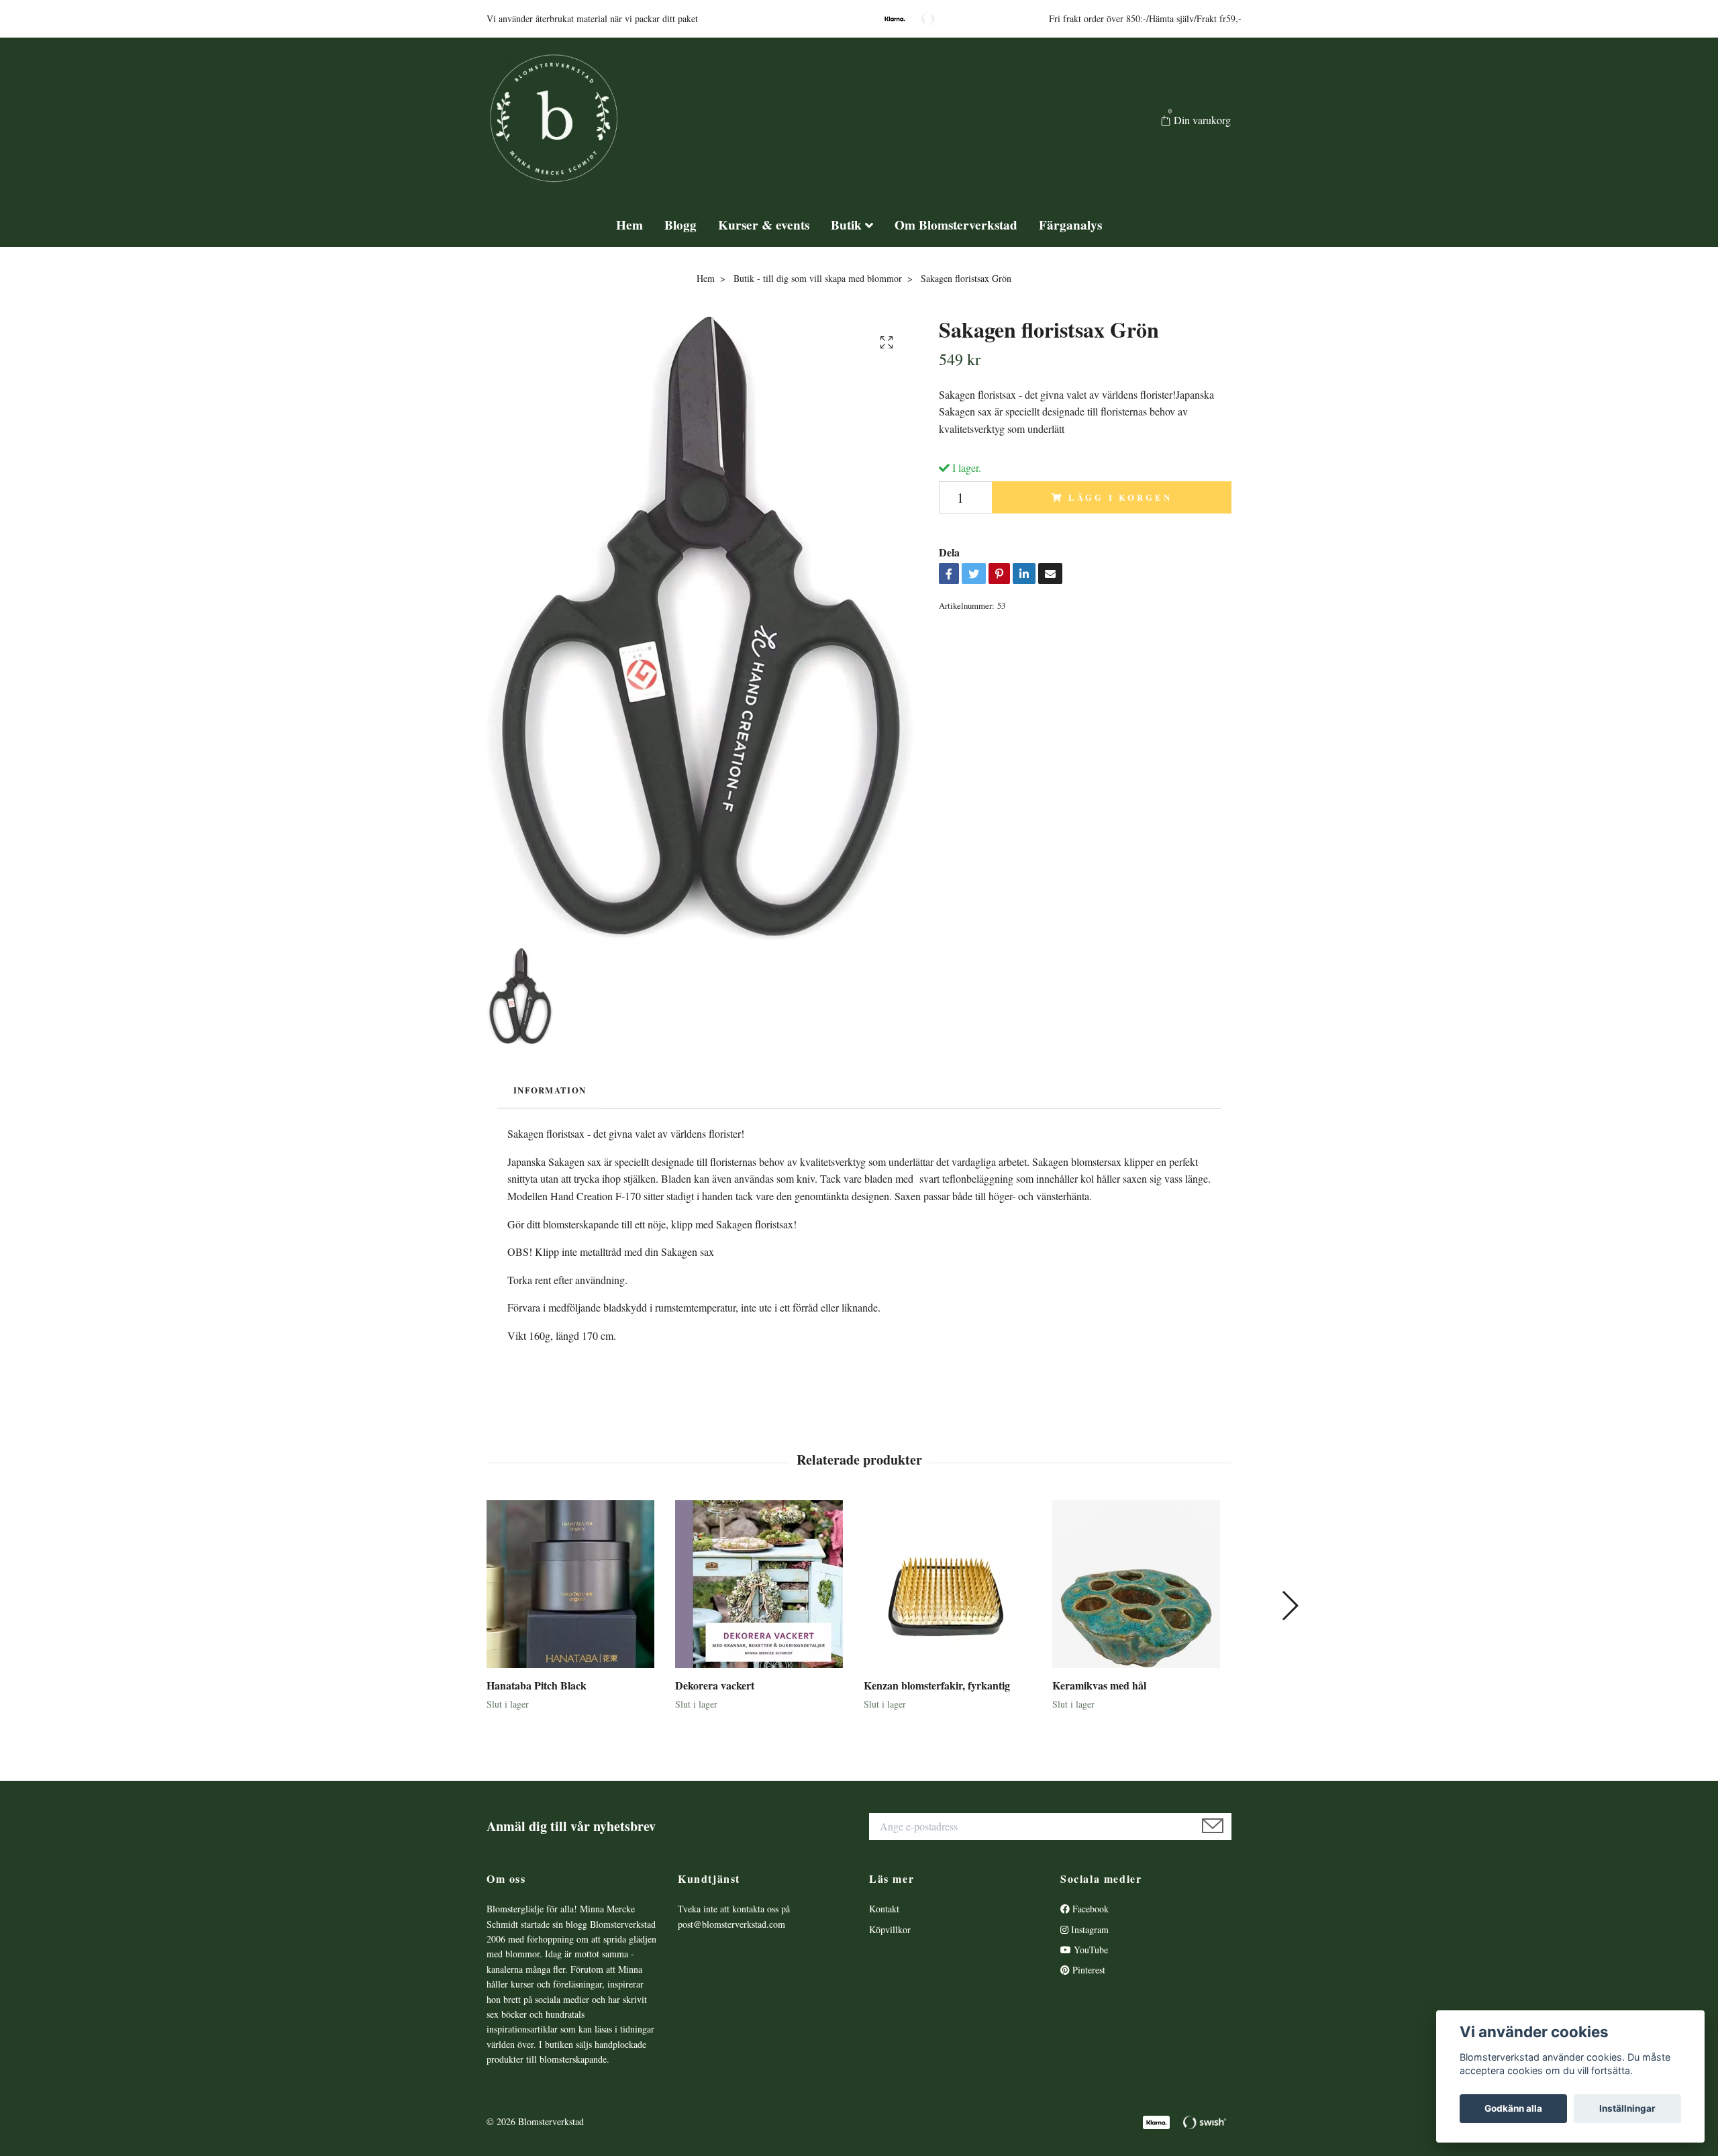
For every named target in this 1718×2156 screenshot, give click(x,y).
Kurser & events (764, 225)
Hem (629, 225)
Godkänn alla (1513, 2108)
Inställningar (1627, 2108)
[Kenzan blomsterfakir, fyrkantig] (953, 1584)
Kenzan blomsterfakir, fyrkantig (937, 1685)
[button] (1290, 1606)
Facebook (1089, 1909)
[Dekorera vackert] (764, 1584)
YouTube (1090, 1950)
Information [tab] (550, 1090)
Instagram (1089, 1929)
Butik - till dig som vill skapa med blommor (818, 278)
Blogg (680, 225)
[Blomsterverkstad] (554, 121)
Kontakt (884, 1909)
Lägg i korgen (1120, 497)
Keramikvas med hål (1099, 1685)
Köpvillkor (890, 1929)
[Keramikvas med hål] (1142, 1584)
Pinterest (1088, 1970)
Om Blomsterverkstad (956, 225)
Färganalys (1070, 225)
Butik (846, 225)
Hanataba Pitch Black (537, 1685)
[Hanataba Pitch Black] (576, 1584)
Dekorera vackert (715, 1685)
